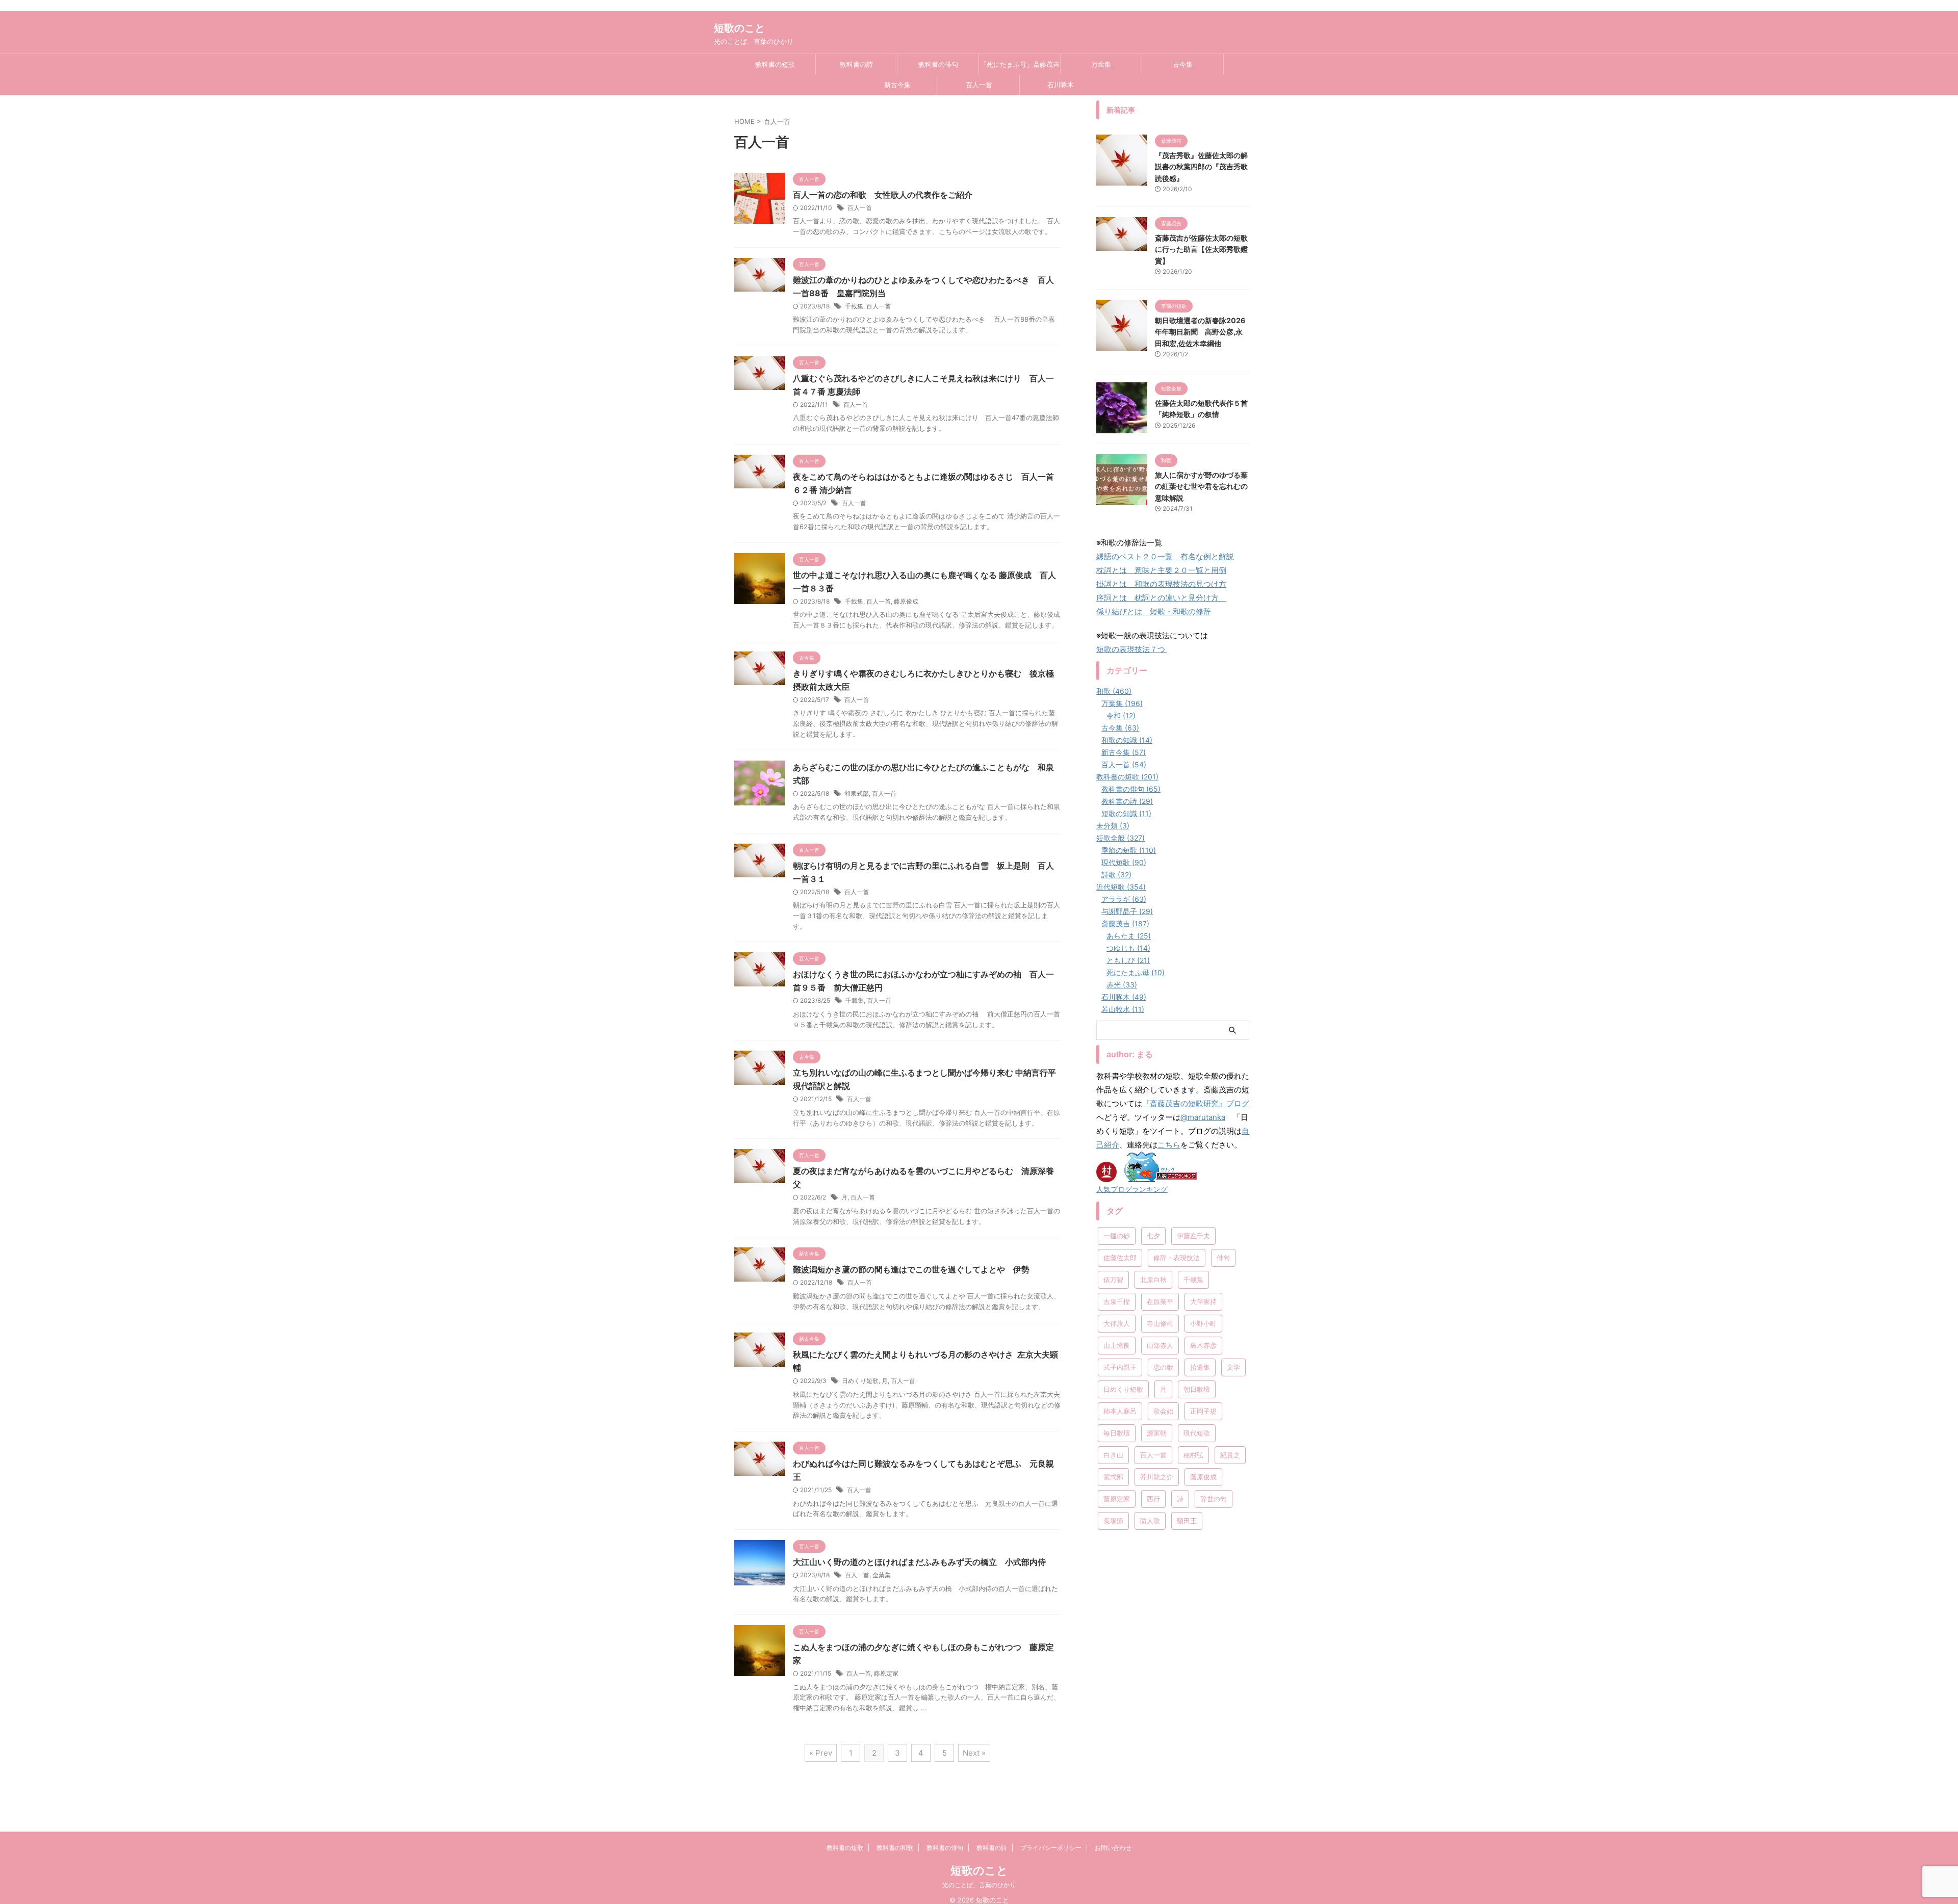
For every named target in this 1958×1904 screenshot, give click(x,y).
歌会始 (1163, 1411)
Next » (974, 1753)
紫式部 (1113, 1477)
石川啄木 (1061, 85)
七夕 (1153, 1236)
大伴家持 (1203, 1301)
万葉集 (1101, 64)
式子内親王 (1120, 1367)
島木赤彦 (1203, 1345)
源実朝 (1157, 1433)
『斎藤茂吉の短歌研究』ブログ (1196, 1103)
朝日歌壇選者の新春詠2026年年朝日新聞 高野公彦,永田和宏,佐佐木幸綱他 (1200, 332)
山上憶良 (1117, 1345)
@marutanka (1203, 1117)
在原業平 (1160, 1301)
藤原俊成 (906, 601)
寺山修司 (1160, 1323)
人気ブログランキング (1132, 1189)
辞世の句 (1214, 1499)
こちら (1169, 1145)
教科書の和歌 (895, 1848)
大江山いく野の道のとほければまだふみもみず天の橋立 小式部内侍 (919, 1562)
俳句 (1223, 1258)
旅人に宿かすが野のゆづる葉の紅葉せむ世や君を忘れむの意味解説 (1201, 486)
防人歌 (1150, 1521)
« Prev (821, 1753)
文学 (1233, 1367)
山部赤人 (1160, 1345)
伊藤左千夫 (1193, 1236)
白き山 (1113, 1455)
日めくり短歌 (860, 1381)
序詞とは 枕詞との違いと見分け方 (1161, 598)
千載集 (854, 306)
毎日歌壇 (1117, 1433)
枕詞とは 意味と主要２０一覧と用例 (1161, 570)
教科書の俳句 (938, 64)
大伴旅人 (1117, 1323)
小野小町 (1203, 1323)
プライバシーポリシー (1051, 1848)
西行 (1153, 1499)
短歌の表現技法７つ (1132, 649)
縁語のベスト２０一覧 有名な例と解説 (1165, 556)
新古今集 (897, 85)
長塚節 (1113, 1521)
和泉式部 (857, 793)
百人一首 (979, 85)
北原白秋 (1153, 1280)
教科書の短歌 (775, 64)
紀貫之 (1230, 1455)
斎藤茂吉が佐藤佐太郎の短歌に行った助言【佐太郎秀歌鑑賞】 (1201, 249)
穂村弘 (1193, 1455)
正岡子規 (1203, 1411)
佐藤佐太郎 (1120, 1258)
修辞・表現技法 (1177, 1258)
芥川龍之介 (1157, 1477)
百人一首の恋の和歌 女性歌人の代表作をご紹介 (883, 195)
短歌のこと (739, 28)
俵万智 (1113, 1280)
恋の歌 (1163, 1367)
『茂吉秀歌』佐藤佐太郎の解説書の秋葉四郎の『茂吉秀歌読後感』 (1201, 167)
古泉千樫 (1117, 1301)
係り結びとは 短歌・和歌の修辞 (1154, 611)
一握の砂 (1117, 1236)
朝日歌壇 (1197, 1389)
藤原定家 (886, 1673)
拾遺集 (1200, 1367)
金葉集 (882, 1575)
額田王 (1187, 1521)
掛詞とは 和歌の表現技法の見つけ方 (1161, 584)
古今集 (1183, 64)
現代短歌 (1197, 1433)
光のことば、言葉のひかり (979, 1885)
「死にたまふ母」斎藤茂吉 (1020, 64)
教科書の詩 (856, 64)
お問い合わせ (1113, 1848)
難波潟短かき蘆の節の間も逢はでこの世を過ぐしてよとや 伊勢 (911, 1269)
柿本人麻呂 (1120, 1411)
